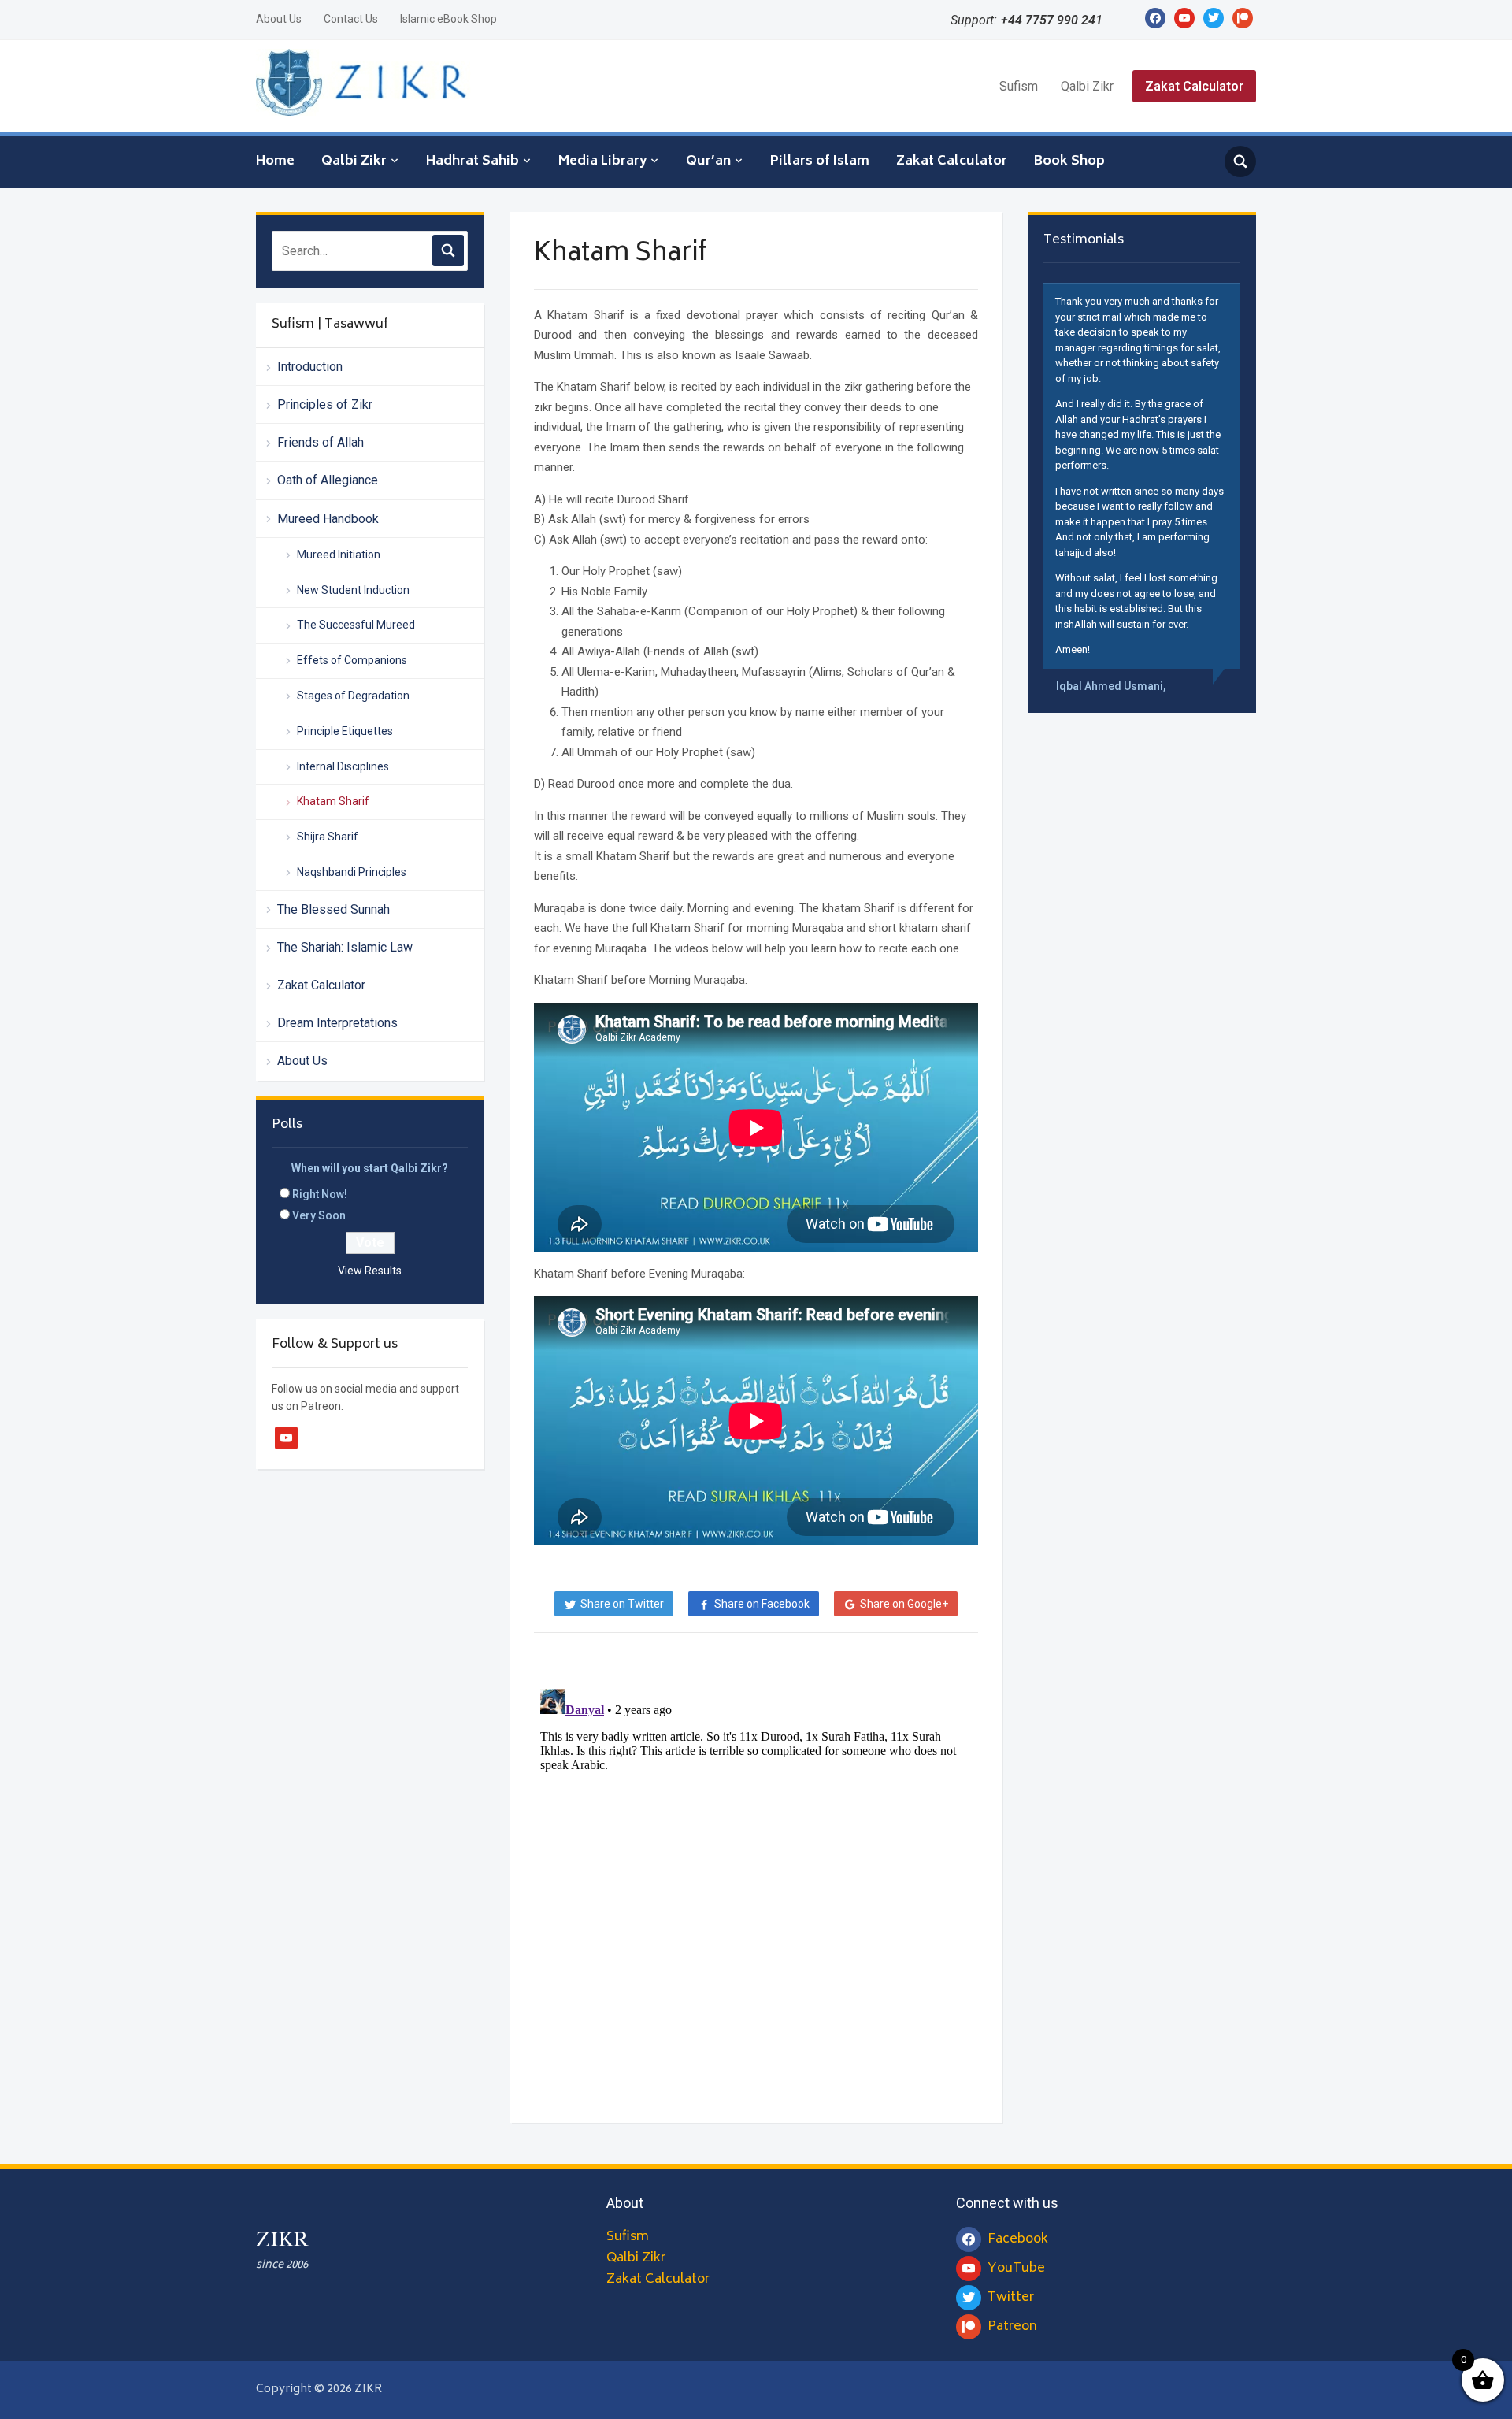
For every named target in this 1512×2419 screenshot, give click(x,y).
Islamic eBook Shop (448, 19)
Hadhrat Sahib (472, 161)
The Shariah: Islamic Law (345, 947)
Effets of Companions (352, 660)
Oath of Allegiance (328, 480)
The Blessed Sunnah (334, 909)
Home (275, 161)
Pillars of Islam (820, 161)
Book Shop (1069, 161)
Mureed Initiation (339, 555)
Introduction (310, 367)
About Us (279, 19)
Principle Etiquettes (345, 731)
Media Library (602, 161)
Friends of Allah (321, 442)
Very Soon (319, 1215)
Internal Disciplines (343, 766)
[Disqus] (756, 1879)
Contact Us (351, 19)
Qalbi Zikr (1087, 86)
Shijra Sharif (328, 837)
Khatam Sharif (333, 801)
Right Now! (320, 1194)
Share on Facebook (762, 1604)
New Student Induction (353, 590)
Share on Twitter (622, 1604)
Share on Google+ (904, 1604)
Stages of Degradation (353, 696)
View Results (370, 1271)
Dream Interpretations (337, 1023)
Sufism (1019, 86)
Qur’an (708, 161)
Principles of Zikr (325, 404)
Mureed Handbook (328, 519)
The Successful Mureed (356, 625)
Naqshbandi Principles (352, 872)
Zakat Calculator (1194, 86)
